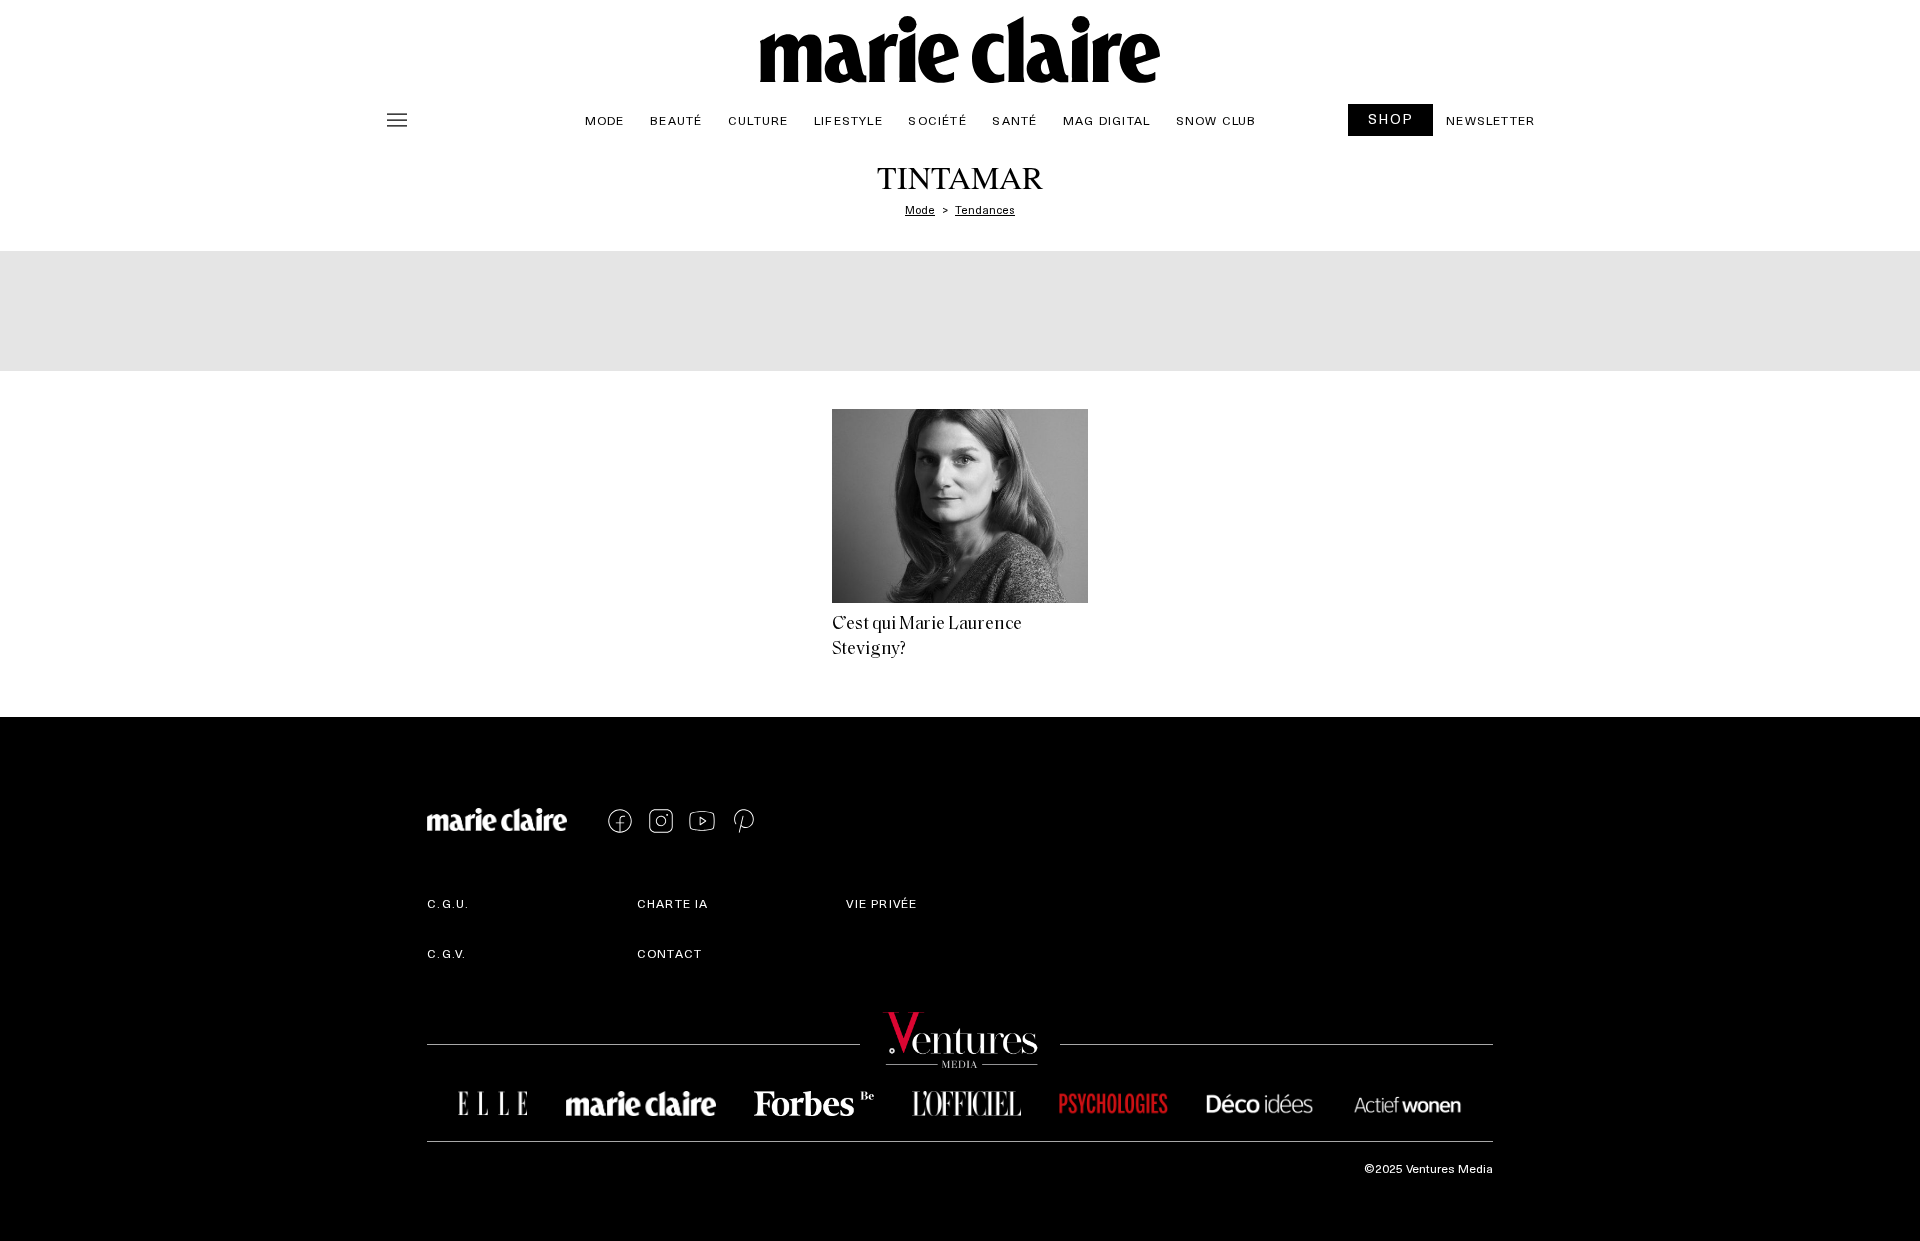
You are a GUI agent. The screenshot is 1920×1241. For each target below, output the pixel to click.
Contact (669, 953)
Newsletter (1490, 120)
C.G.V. (446, 953)
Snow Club (1216, 120)
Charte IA (673, 903)
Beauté (676, 120)
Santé (1014, 120)
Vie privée (881, 903)
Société (937, 120)
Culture (758, 120)
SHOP (1391, 118)
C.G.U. (448, 903)
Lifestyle (848, 120)
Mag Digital (1106, 120)
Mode (605, 120)
